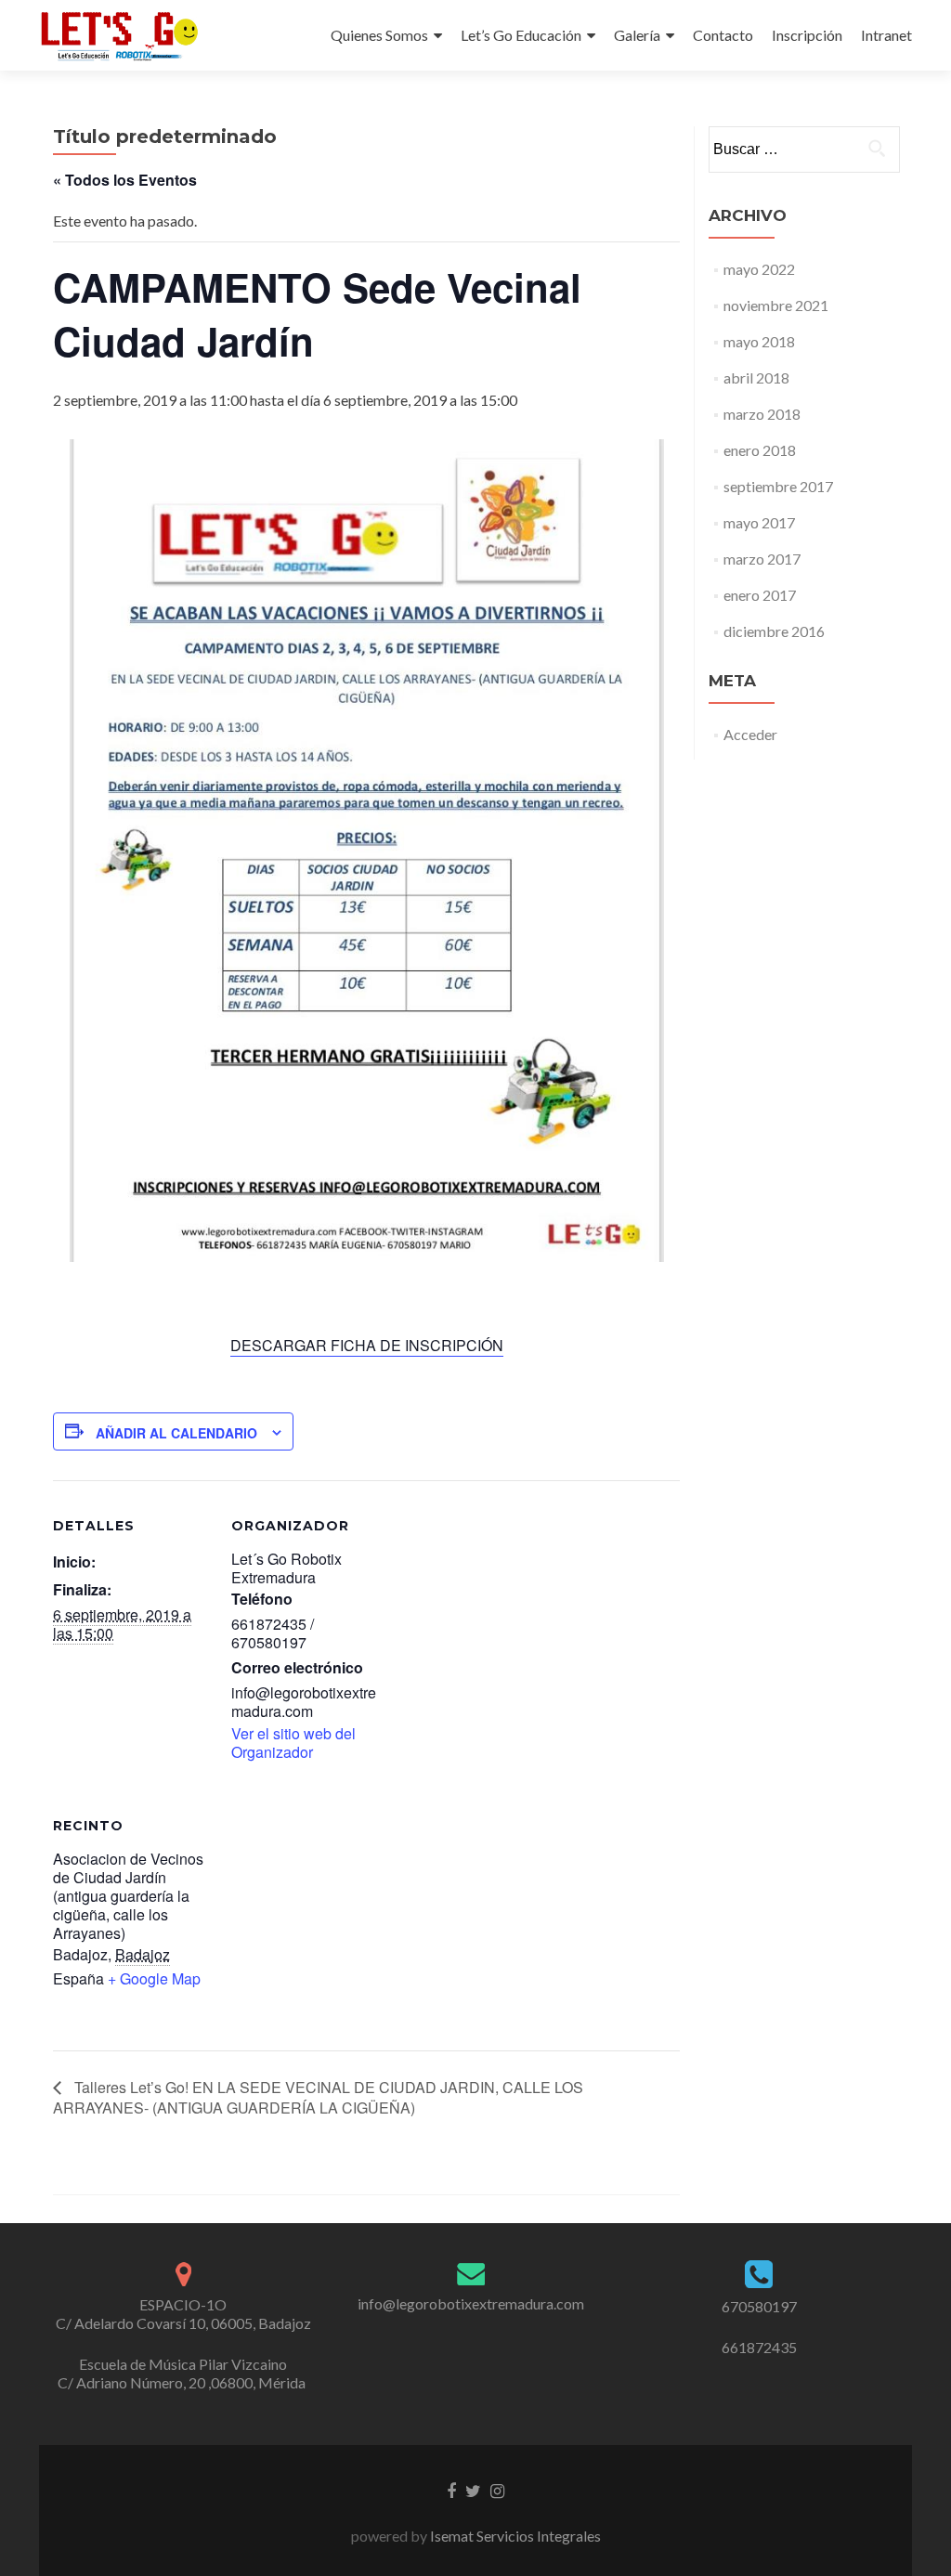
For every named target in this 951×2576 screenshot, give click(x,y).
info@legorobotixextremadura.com (471, 2303)
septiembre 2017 (778, 486)
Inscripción (807, 35)
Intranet (886, 35)
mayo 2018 (759, 341)
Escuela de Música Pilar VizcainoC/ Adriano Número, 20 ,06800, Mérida (183, 2373)
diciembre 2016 (774, 631)
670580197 (759, 2306)
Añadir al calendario (176, 1433)
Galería (637, 35)
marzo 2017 (762, 559)
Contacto (723, 35)
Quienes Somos (379, 35)
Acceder (750, 734)
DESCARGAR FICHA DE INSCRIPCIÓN (367, 1345)
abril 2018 (756, 377)
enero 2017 (760, 595)
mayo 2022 (759, 269)
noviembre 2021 (776, 305)
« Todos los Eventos (125, 180)
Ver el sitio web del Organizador (293, 1743)
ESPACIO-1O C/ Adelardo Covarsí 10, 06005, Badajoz (183, 2314)
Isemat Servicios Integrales (514, 2536)
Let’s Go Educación (521, 35)
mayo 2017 (759, 522)
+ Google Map (154, 1978)
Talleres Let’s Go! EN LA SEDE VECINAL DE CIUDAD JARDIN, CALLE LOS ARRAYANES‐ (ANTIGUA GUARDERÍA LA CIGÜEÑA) (318, 2097)
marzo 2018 (762, 414)
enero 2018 (760, 450)
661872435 (759, 2347)
